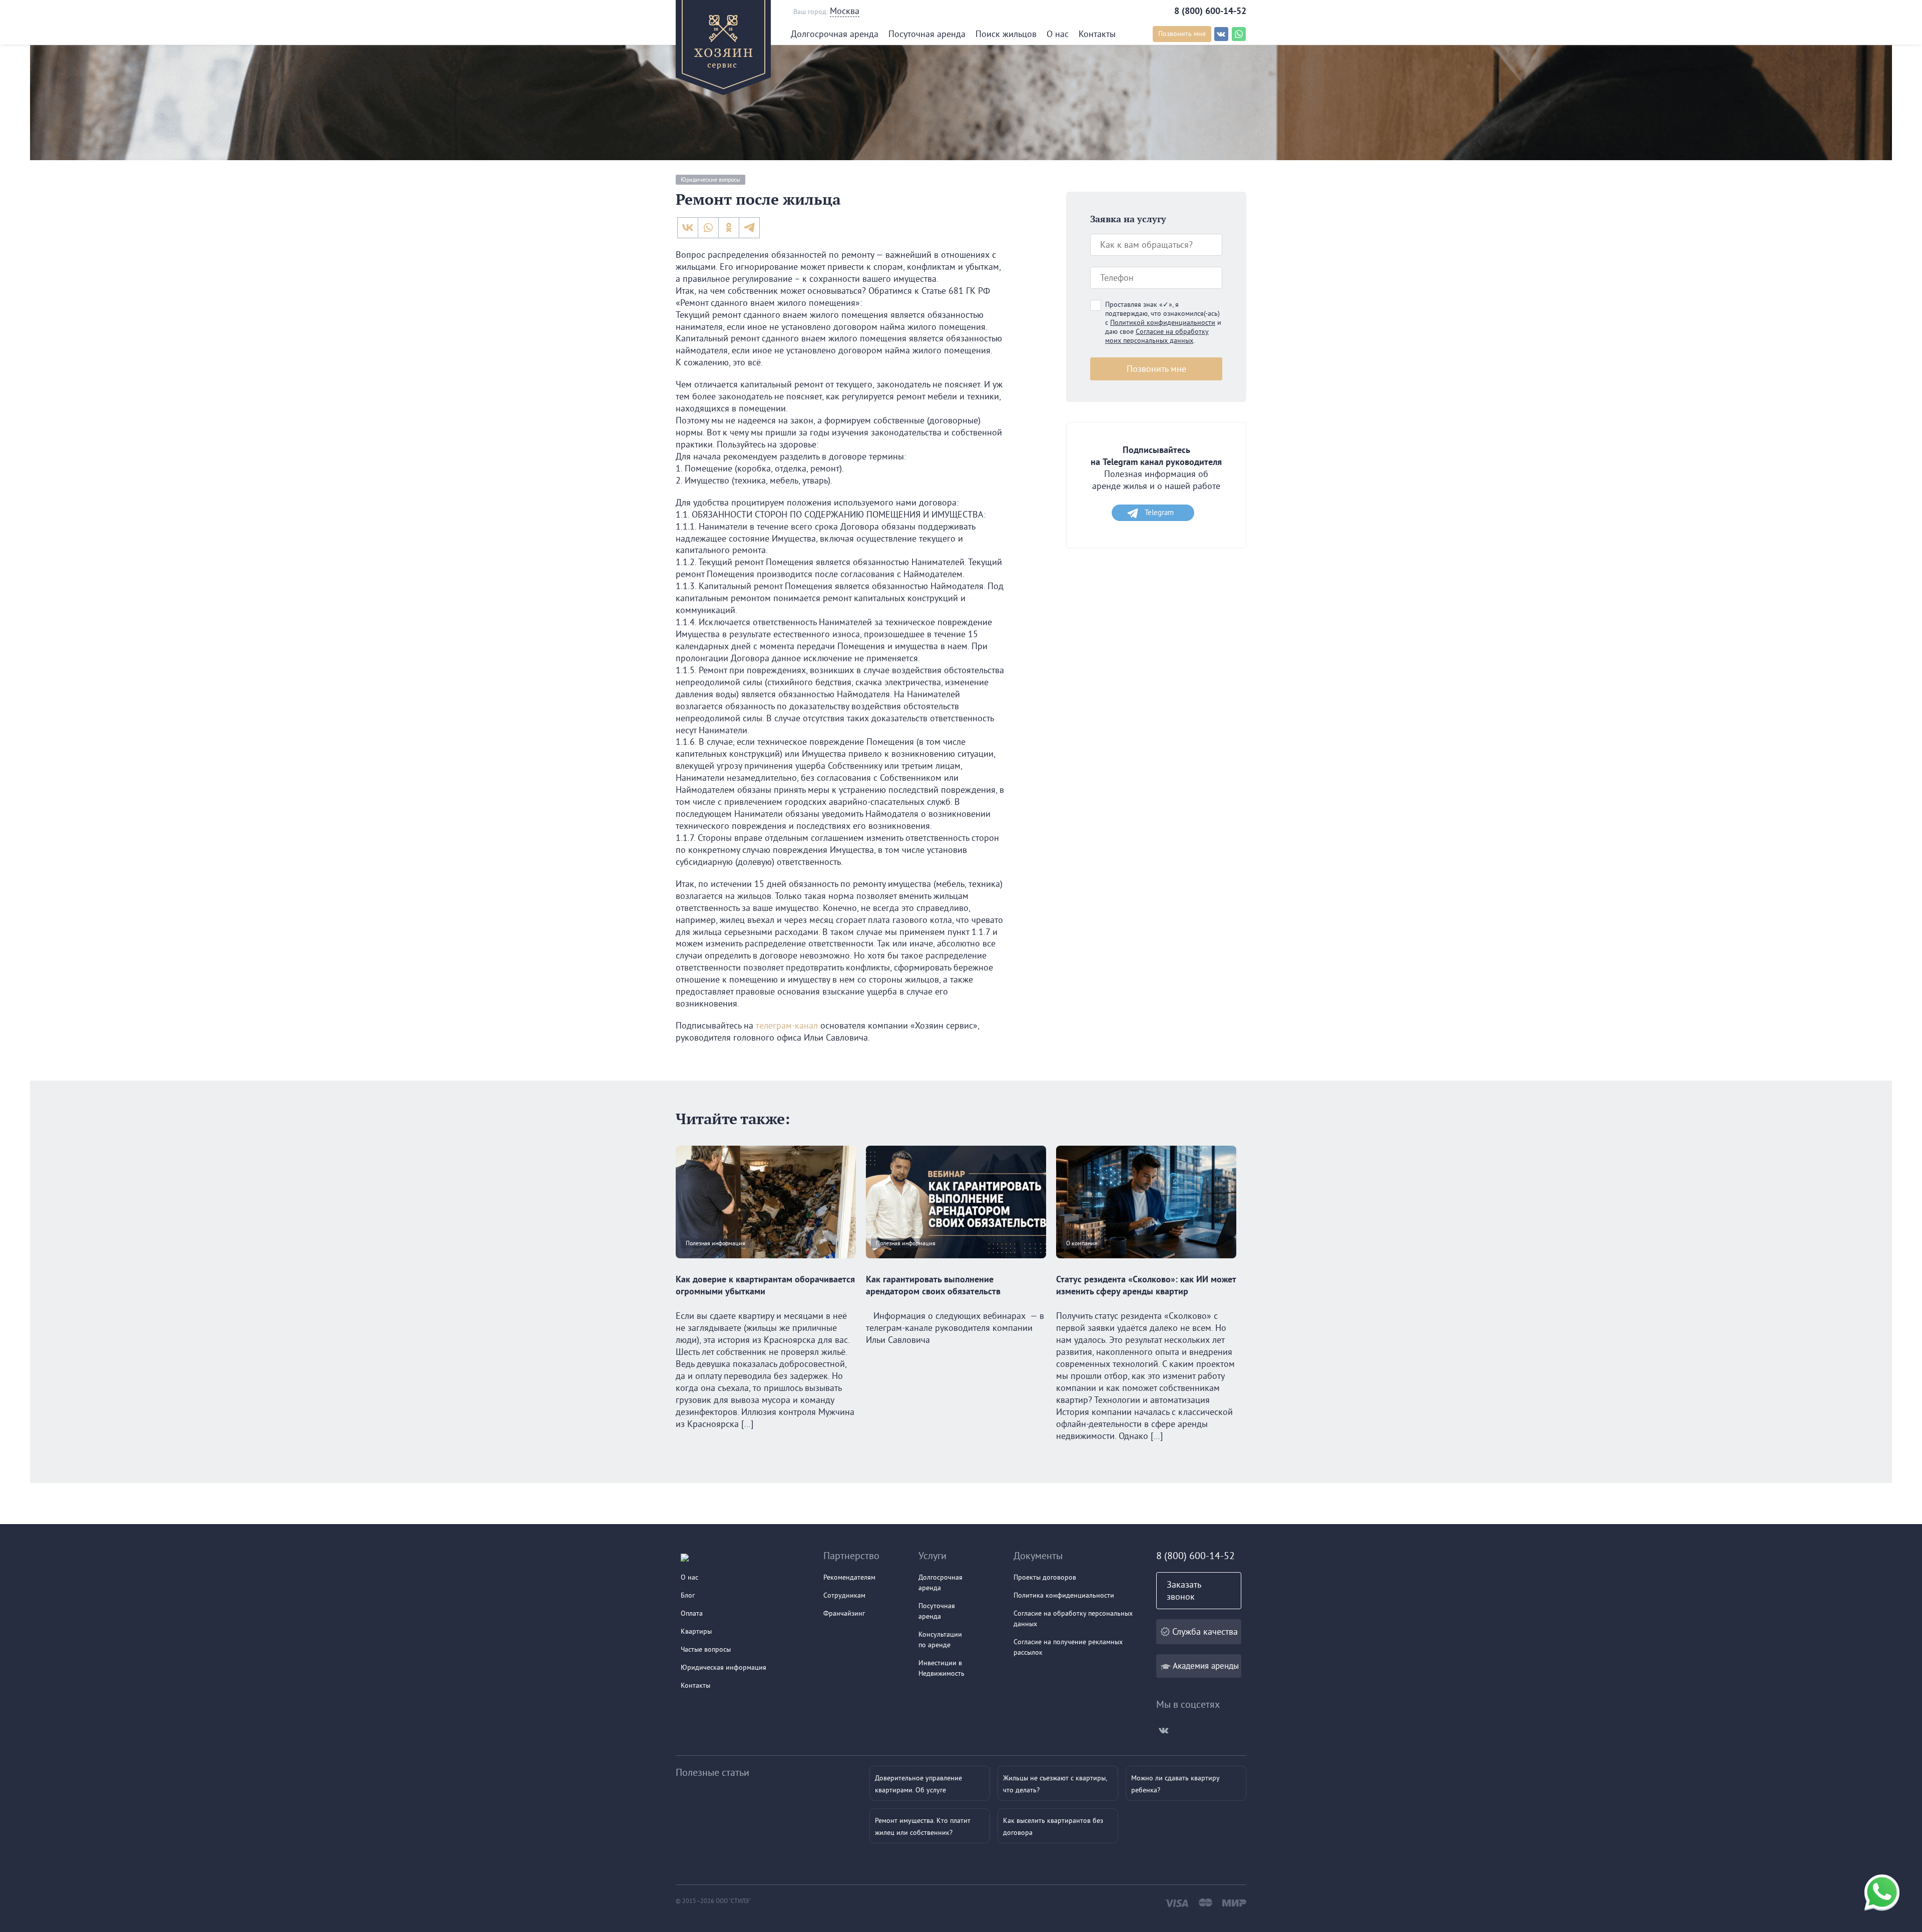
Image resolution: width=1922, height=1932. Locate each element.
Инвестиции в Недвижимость (941, 1668)
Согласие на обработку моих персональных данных (1157, 336)
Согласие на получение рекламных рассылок (1068, 1647)
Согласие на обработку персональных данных (1073, 1618)
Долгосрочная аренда (835, 34)
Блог (688, 1595)
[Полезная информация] (766, 1267)
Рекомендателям (849, 1577)
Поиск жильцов (1006, 34)
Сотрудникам (844, 1595)
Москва (845, 11)
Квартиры (696, 1631)
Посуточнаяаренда (937, 1611)
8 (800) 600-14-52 (1210, 11)
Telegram (1159, 512)
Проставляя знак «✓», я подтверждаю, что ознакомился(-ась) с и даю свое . (1163, 322)
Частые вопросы (706, 1649)
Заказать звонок (1184, 1590)
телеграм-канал (787, 1025)
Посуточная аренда (927, 34)
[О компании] (1146, 1267)
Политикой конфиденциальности (1163, 322)
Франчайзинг (844, 1613)
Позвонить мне (1182, 34)
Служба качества (1205, 1631)
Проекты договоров (1045, 1577)
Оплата (692, 1613)
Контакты (1097, 34)
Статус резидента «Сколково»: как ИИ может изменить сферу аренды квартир (1146, 1285)
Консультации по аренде (940, 1639)
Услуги (932, 1555)
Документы (1038, 1555)
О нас (1058, 34)
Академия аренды (1206, 1665)
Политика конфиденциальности (1064, 1595)
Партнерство (851, 1555)
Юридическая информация (724, 1667)
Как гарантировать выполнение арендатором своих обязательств (933, 1285)
